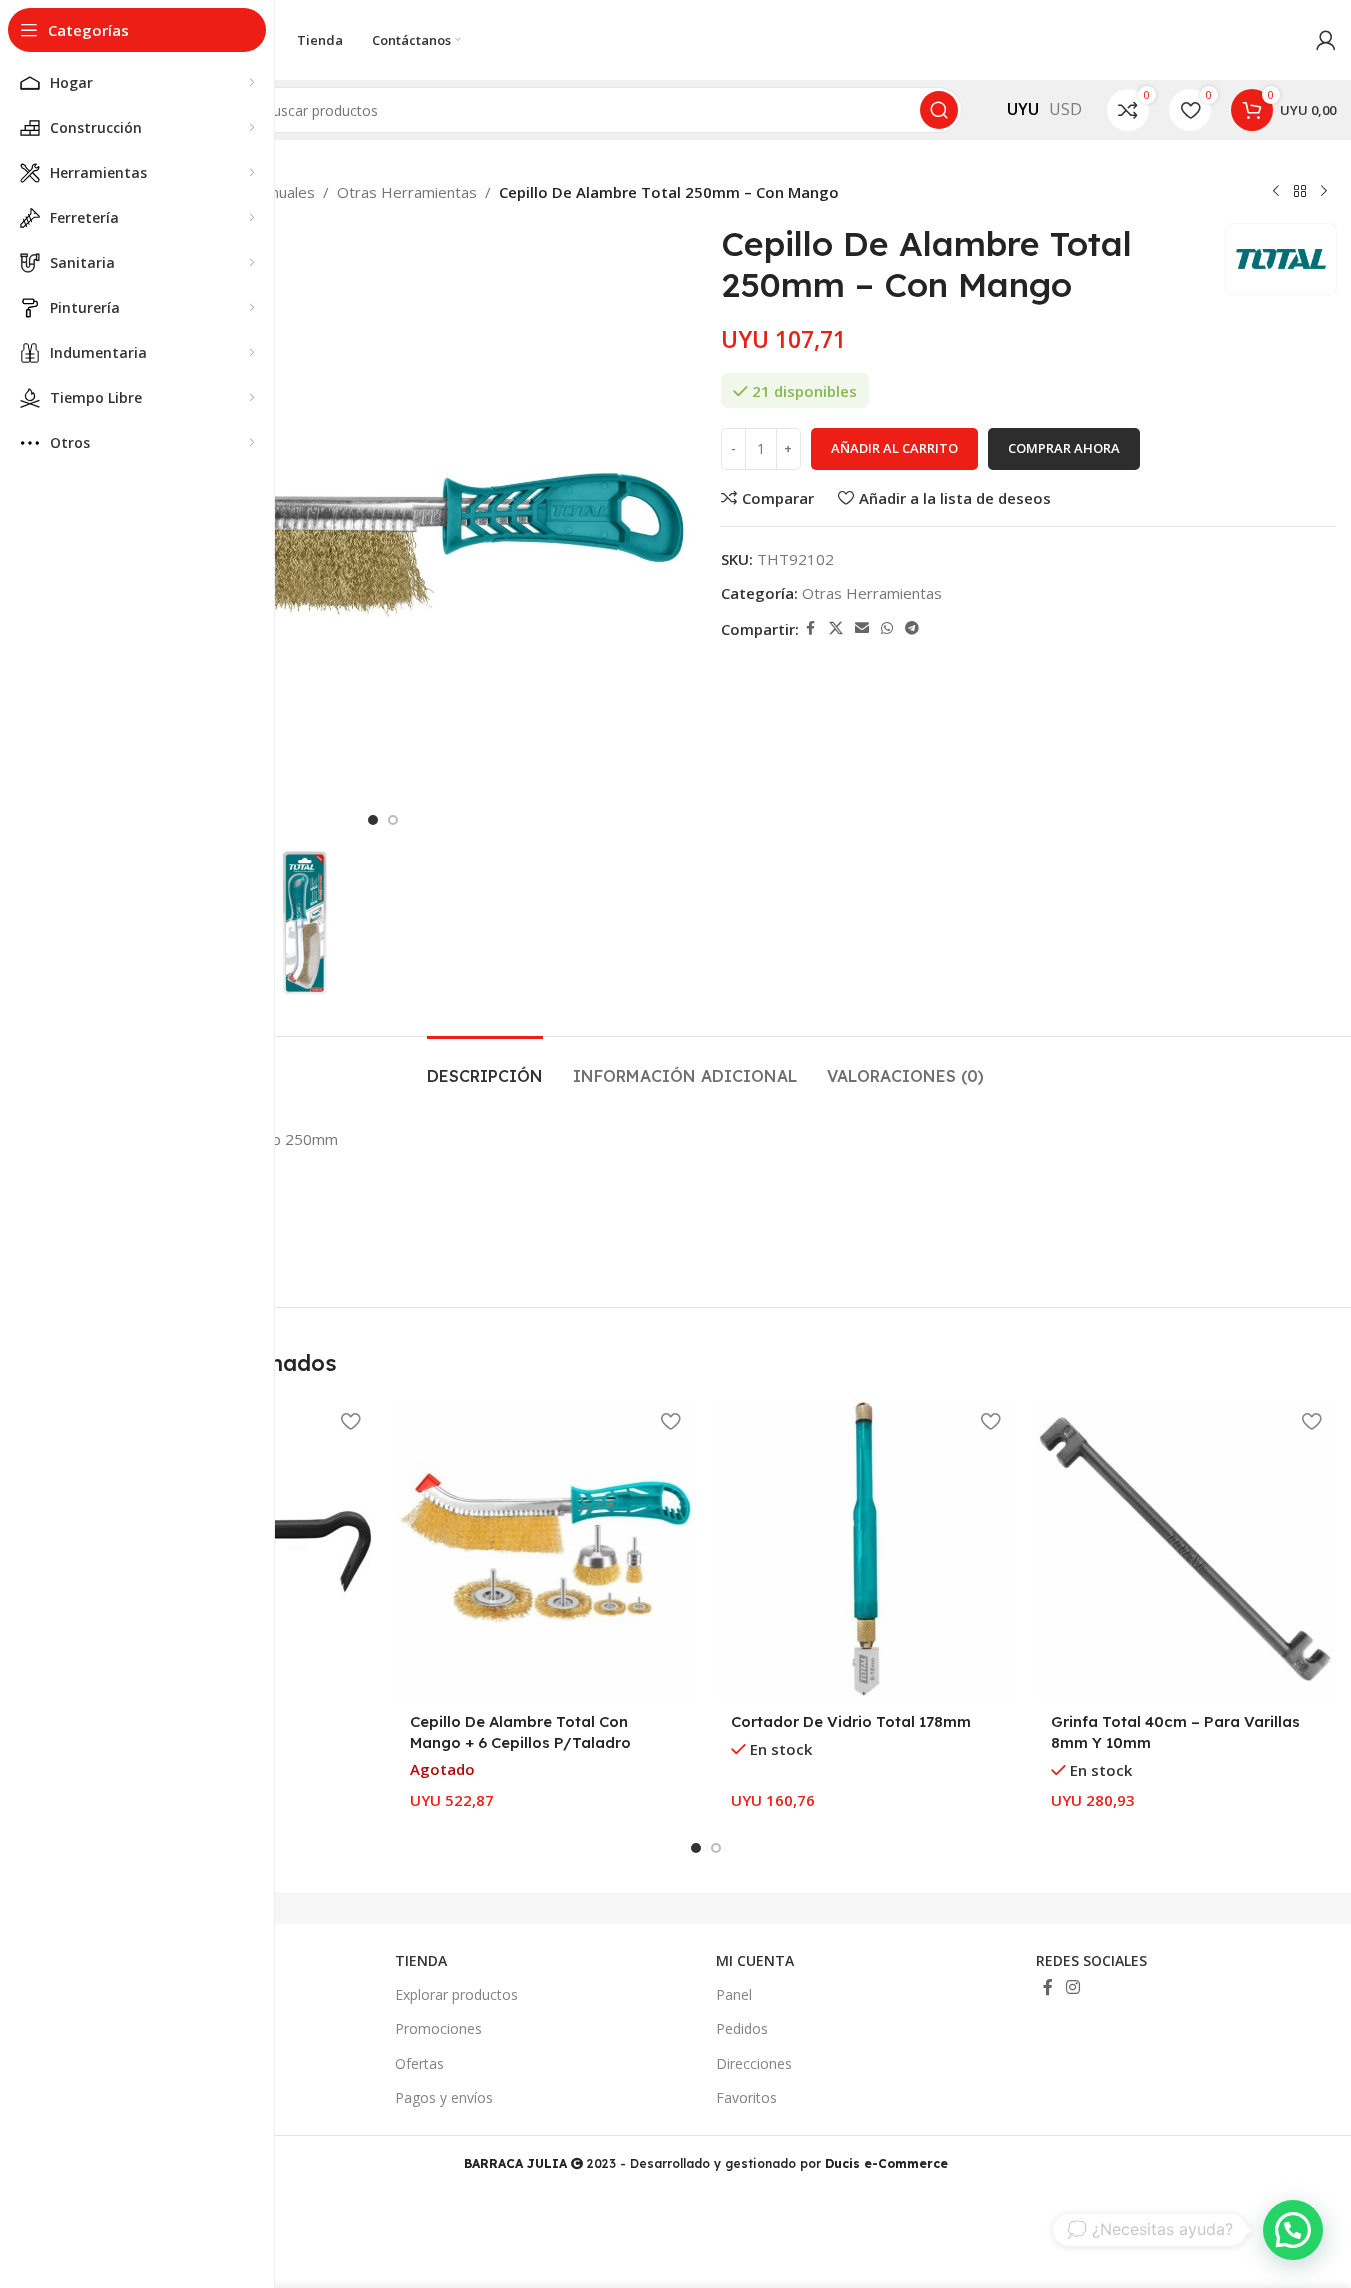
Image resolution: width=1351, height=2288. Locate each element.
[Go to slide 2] (393, 820)
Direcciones (754, 2063)
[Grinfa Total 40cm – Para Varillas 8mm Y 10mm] (1186, 1549)
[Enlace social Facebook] (811, 628)
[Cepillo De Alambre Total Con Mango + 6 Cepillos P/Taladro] (545, 1549)
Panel (734, 1994)
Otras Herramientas (407, 192)
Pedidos (742, 2028)
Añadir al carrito (894, 448)
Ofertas (419, 2063)
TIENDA (421, 1960)
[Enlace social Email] (862, 628)
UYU (1023, 109)
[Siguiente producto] (1324, 192)
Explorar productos (456, 1994)
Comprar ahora (1064, 448)
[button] (1293, 2230)
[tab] (485, 1066)
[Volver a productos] (1300, 192)
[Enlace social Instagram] (1073, 1988)
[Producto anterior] (1276, 192)
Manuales (282, 192)
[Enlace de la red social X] (836, 628)
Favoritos (746, 2097)
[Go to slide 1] (373, 820)
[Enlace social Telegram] (912, 628)
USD (1065, 109)
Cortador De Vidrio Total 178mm (851, 1721)
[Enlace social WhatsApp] (887, 628)
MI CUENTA (755, 1960)
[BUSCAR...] (939, 110)
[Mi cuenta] (1326, 40)
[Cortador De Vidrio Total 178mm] (866, 1549)
